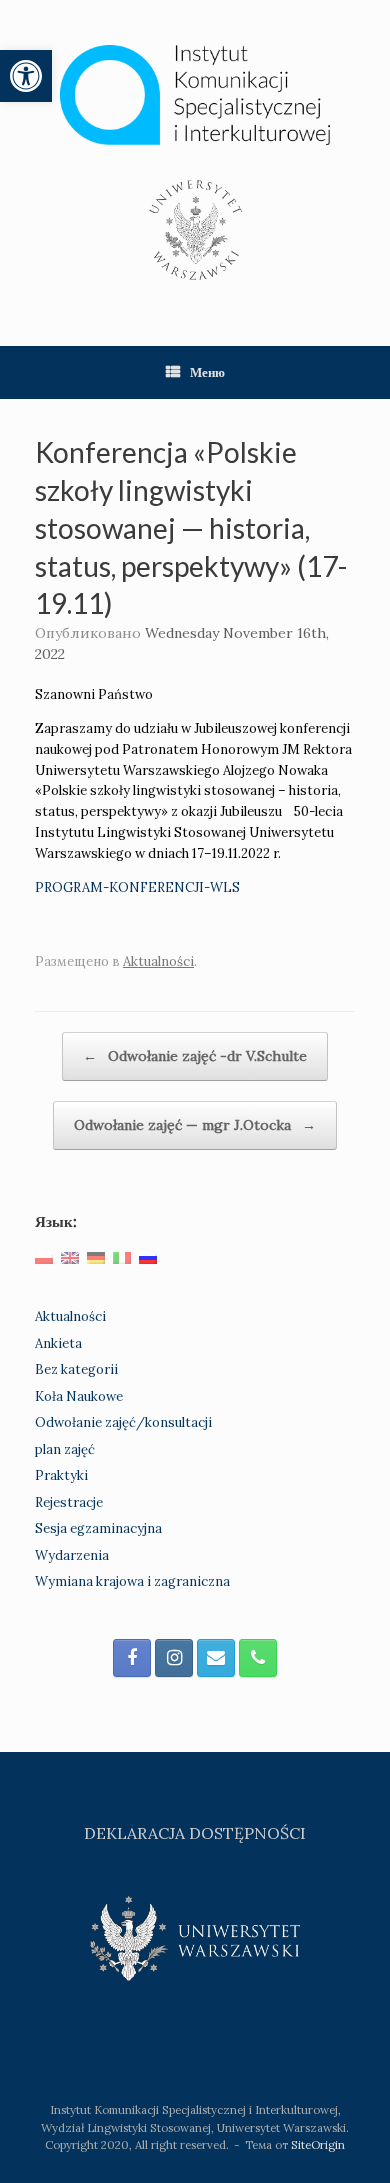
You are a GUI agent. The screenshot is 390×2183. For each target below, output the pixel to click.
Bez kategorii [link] (76, 1369)
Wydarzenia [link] (72, 1555)
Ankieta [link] (58, 1343)
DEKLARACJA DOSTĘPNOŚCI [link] (195, 1833)
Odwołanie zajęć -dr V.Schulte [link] (195, 1056)
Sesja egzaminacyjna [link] (98, 1528)
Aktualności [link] (158, 961)
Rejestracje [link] (69, 1502)
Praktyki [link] (61, 1475)
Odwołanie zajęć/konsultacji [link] (123, 1422)
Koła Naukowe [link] (79, 1396)
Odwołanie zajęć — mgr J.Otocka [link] (195, 1125)
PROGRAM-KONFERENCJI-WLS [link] (137, 887)
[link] (26, 76)
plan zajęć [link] (65, 1449)
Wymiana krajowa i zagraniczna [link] (132, 1581)
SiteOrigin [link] (318, 2144)
